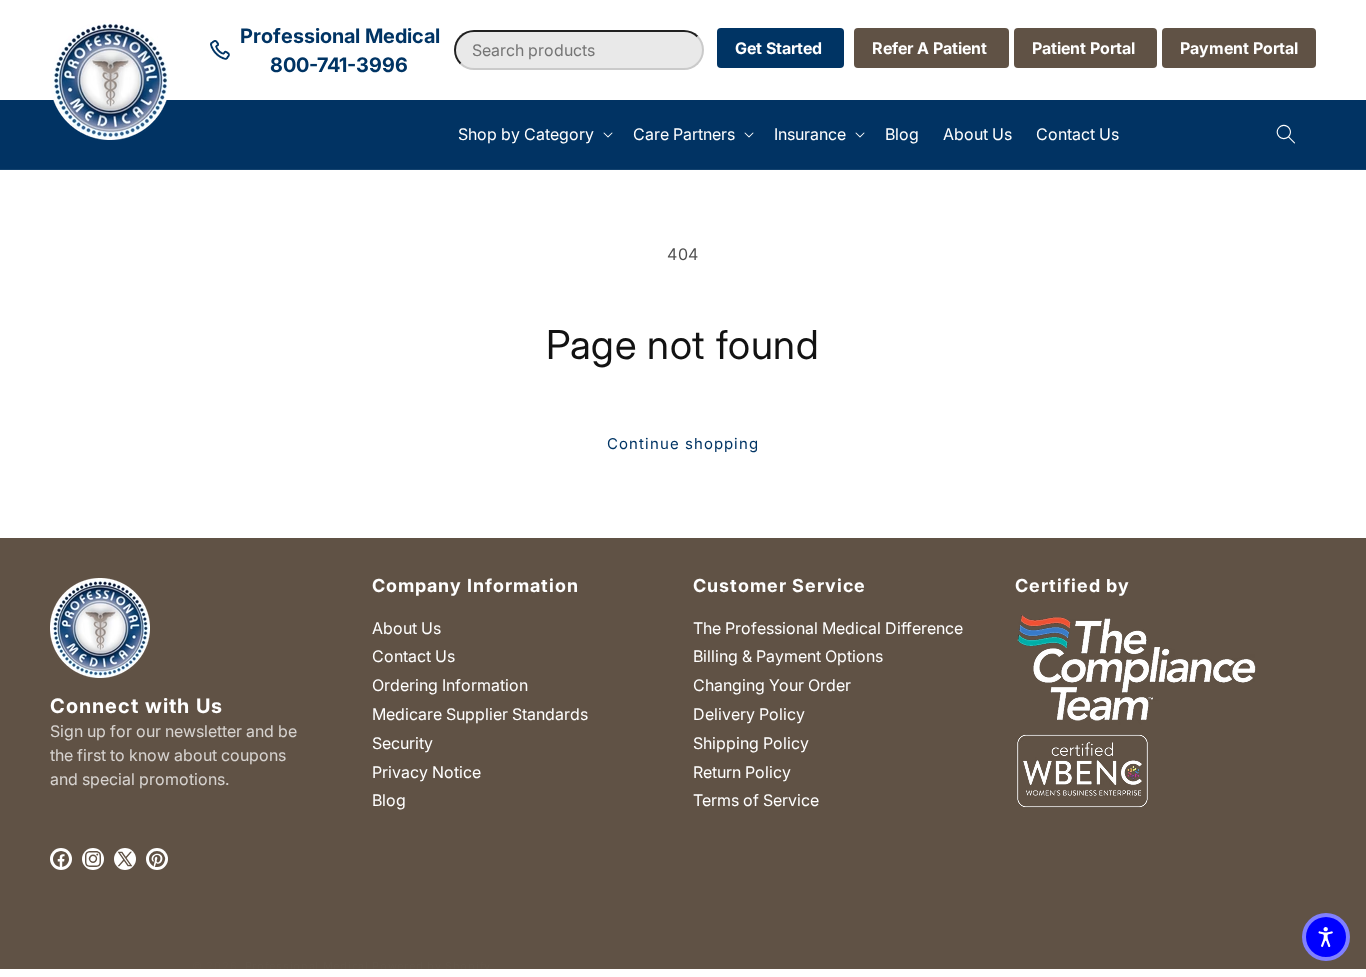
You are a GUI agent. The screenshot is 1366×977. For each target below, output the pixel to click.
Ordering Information (450, 685)
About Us (406, 628)
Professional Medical (307, 966)
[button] (533, 134)
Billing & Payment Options (788, 656)
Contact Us (413, 656)
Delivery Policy (749, 714)
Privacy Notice (426, 772)
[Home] (50, 134)
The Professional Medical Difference (828, 628)
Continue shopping (683, 443)
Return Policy (742, 772)
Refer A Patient (931, 48)
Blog (389, 800)
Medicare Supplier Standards (480, 714)
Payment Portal (1239, 48)
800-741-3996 (339, 65)
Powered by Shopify (431, 966)
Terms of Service (756, 800)
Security (402, 743)
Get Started (780, 48)
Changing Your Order (772, 685)
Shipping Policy (751, 743)
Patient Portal (1085, 48)
